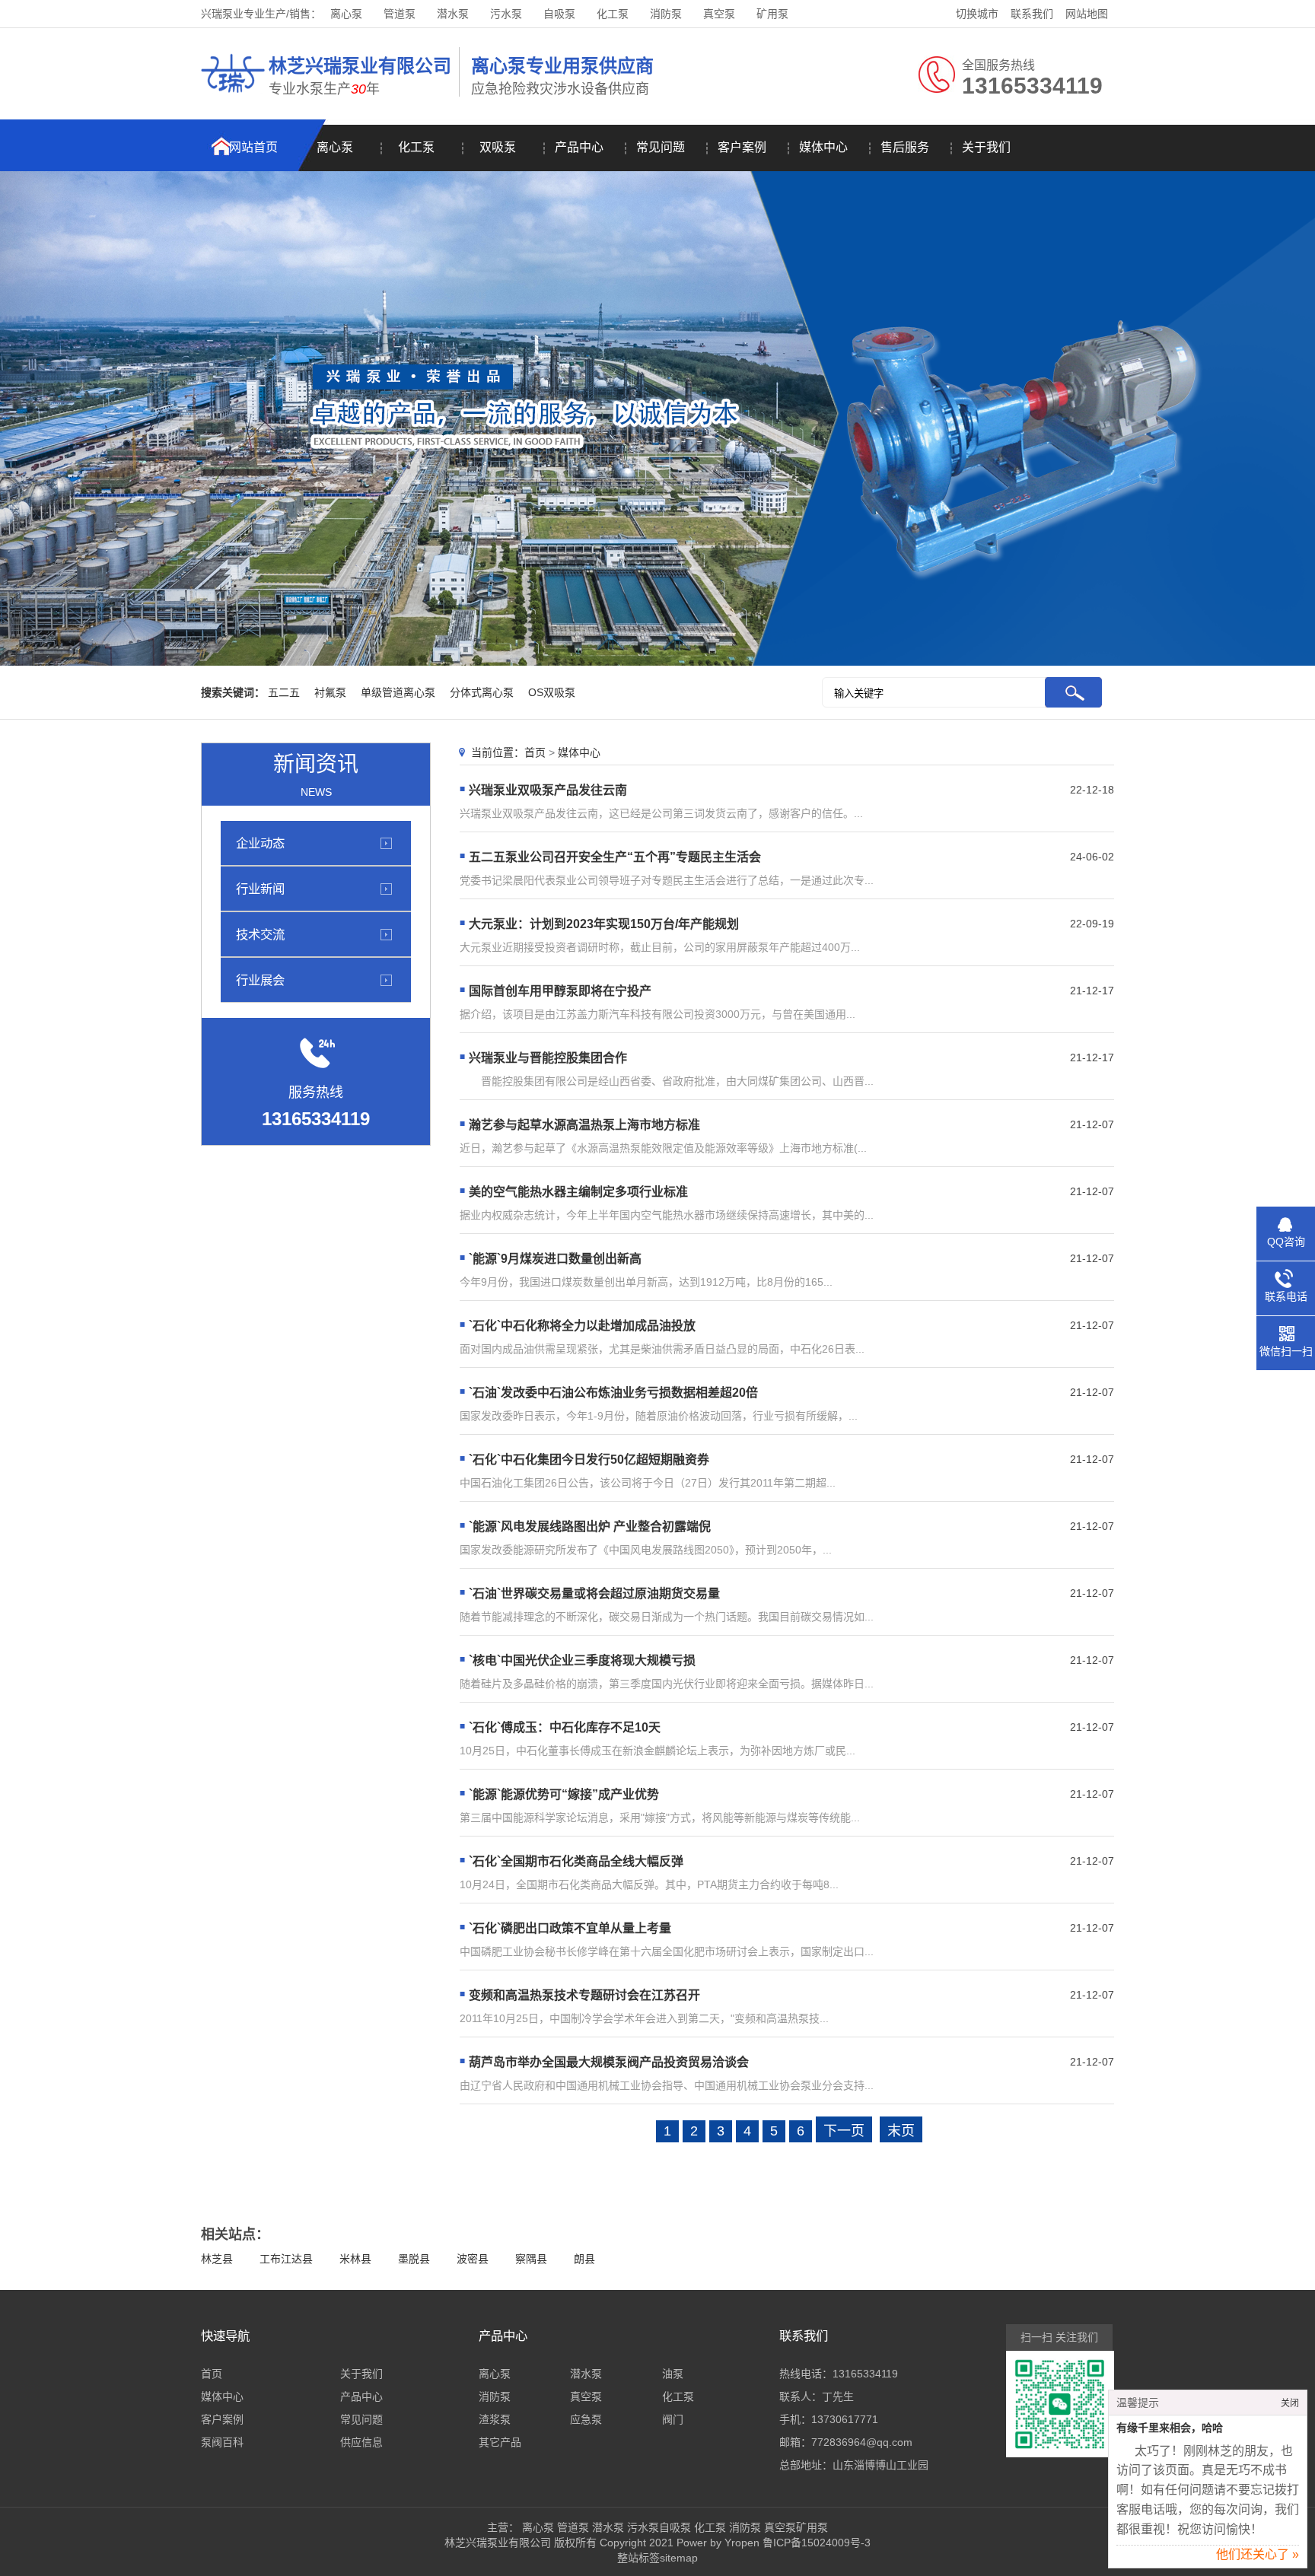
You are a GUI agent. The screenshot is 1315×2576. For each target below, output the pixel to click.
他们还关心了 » (1258, 2554)
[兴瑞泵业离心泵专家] (233, 95)
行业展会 (260, 980)
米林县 (355, 2259)
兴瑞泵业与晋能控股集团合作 (548, 1058)
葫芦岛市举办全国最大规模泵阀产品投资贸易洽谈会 (609, 2062)
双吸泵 (498, 147)
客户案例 (742, 147)
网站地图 (1087, 14)
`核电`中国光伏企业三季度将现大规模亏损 (582, 1660)
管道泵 (400, 14)
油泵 (673, 2374)
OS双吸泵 (552, 692)
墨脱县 (414, 2259)
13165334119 (865, 2374)
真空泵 (719, 14)
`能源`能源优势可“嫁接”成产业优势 (564, 1794)
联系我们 (1032, 14)
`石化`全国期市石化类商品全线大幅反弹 (576, 1861)
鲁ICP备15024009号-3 (815, 2543)
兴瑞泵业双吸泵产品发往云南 (548, 790)
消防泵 (666, 14)
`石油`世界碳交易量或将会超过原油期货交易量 (594, 1593)
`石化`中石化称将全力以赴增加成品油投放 (582, 1326)
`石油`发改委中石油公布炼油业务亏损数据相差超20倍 (613, 1393)
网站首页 (253, 147)
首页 (535, 752)
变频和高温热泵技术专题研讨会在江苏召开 (584, 1995)
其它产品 (500, 2442)
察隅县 (531, 2259)
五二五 (284, 692)
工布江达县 (286, 2259)
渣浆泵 (495, 2419)
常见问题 (661, 147)
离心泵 (346, 14)
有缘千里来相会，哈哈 (1170, 2428)
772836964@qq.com (862, 2442)
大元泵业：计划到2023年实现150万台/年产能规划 (604, 924)
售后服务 (905, 147)
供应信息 (361, 2442)
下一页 (844, 2131)
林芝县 (217, 2259)
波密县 (473, 2259)
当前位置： (498, 752)
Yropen (742, 2543)
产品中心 (579, 147)
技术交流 (260, 934)
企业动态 (260, 843)
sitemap (679, 2558)
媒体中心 (823, 147)
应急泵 (586, 2419)
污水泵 (506, 14)
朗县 (584, 2259)
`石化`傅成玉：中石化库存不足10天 (565, 1727)
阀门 (673, 2419)
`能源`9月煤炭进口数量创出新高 (555, 1259)
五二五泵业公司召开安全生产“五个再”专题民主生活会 (615, 857)
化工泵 (613, 14)
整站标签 (638, 2558)
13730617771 (845, 2419)
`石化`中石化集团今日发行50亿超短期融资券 (589, 1460)
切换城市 (977, 14)
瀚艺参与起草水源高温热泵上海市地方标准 (584, 1125)
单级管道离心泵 (398, 692)
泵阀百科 (222, 2442)
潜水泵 (453, 14)
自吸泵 (559, 14)
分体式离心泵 (482, 692)
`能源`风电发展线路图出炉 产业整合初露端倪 (590, 1527)
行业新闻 (260, 889)
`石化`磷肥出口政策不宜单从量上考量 (570, 1928)
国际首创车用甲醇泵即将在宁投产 (560, 991)
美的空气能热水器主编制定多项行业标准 (578, 1192)
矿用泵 (772, 14)
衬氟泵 (330, 692)
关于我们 (986, 147)
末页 (901, 2131)
